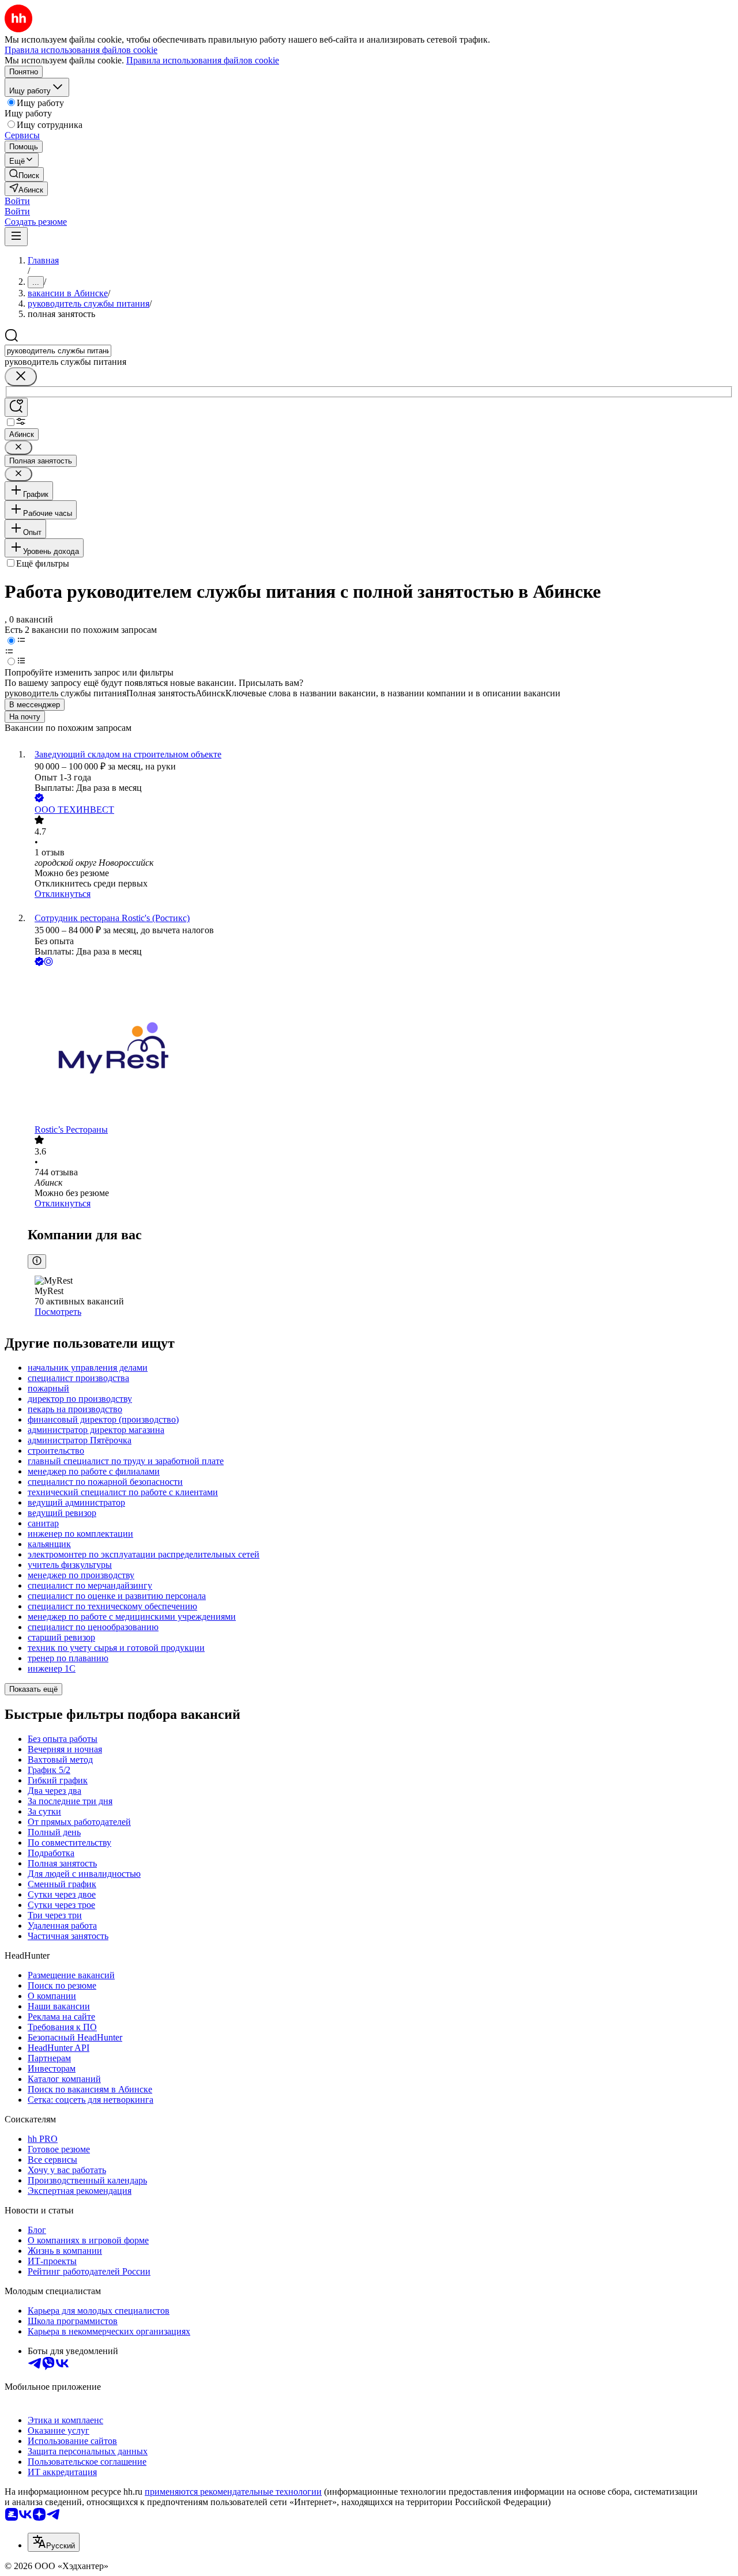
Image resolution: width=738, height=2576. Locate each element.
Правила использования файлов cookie (203, 60)
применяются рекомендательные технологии (233, 2492)
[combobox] (58, 351)
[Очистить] (21, 377)
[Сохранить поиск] (16, 407)
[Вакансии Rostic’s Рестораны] (381, 1046)
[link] (24, 174)
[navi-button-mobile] (16, 237)
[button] (17, 201)
